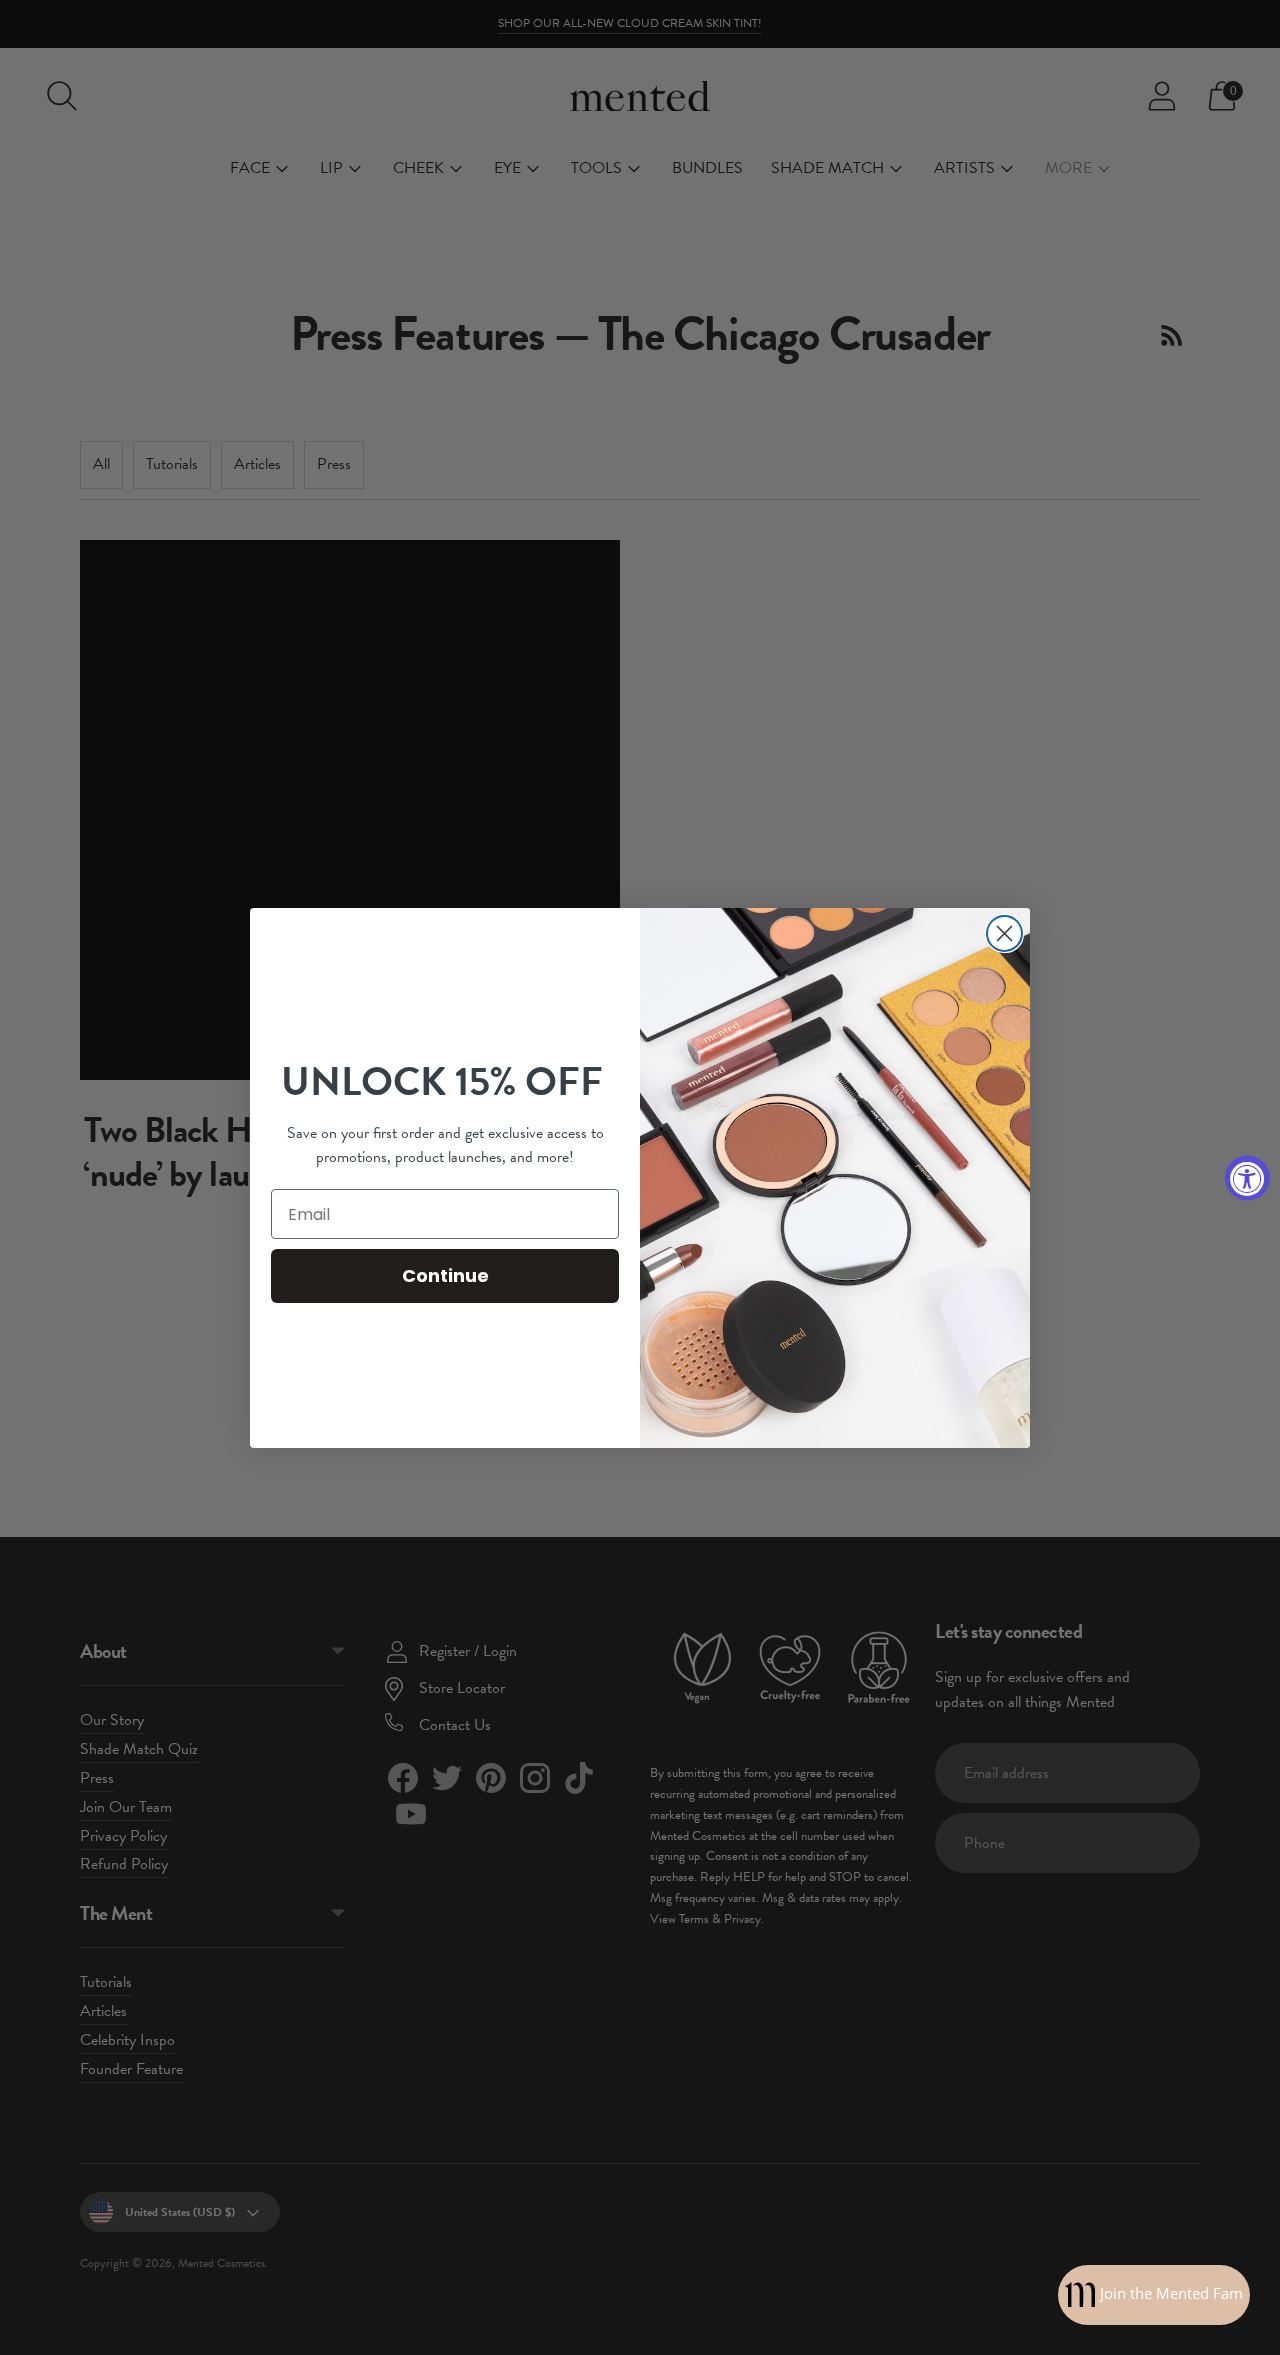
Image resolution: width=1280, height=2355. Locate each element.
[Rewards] (1154, 2295)
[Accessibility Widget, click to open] (1247, 1177)
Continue (445, 1275)
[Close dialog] (1004, 933)
